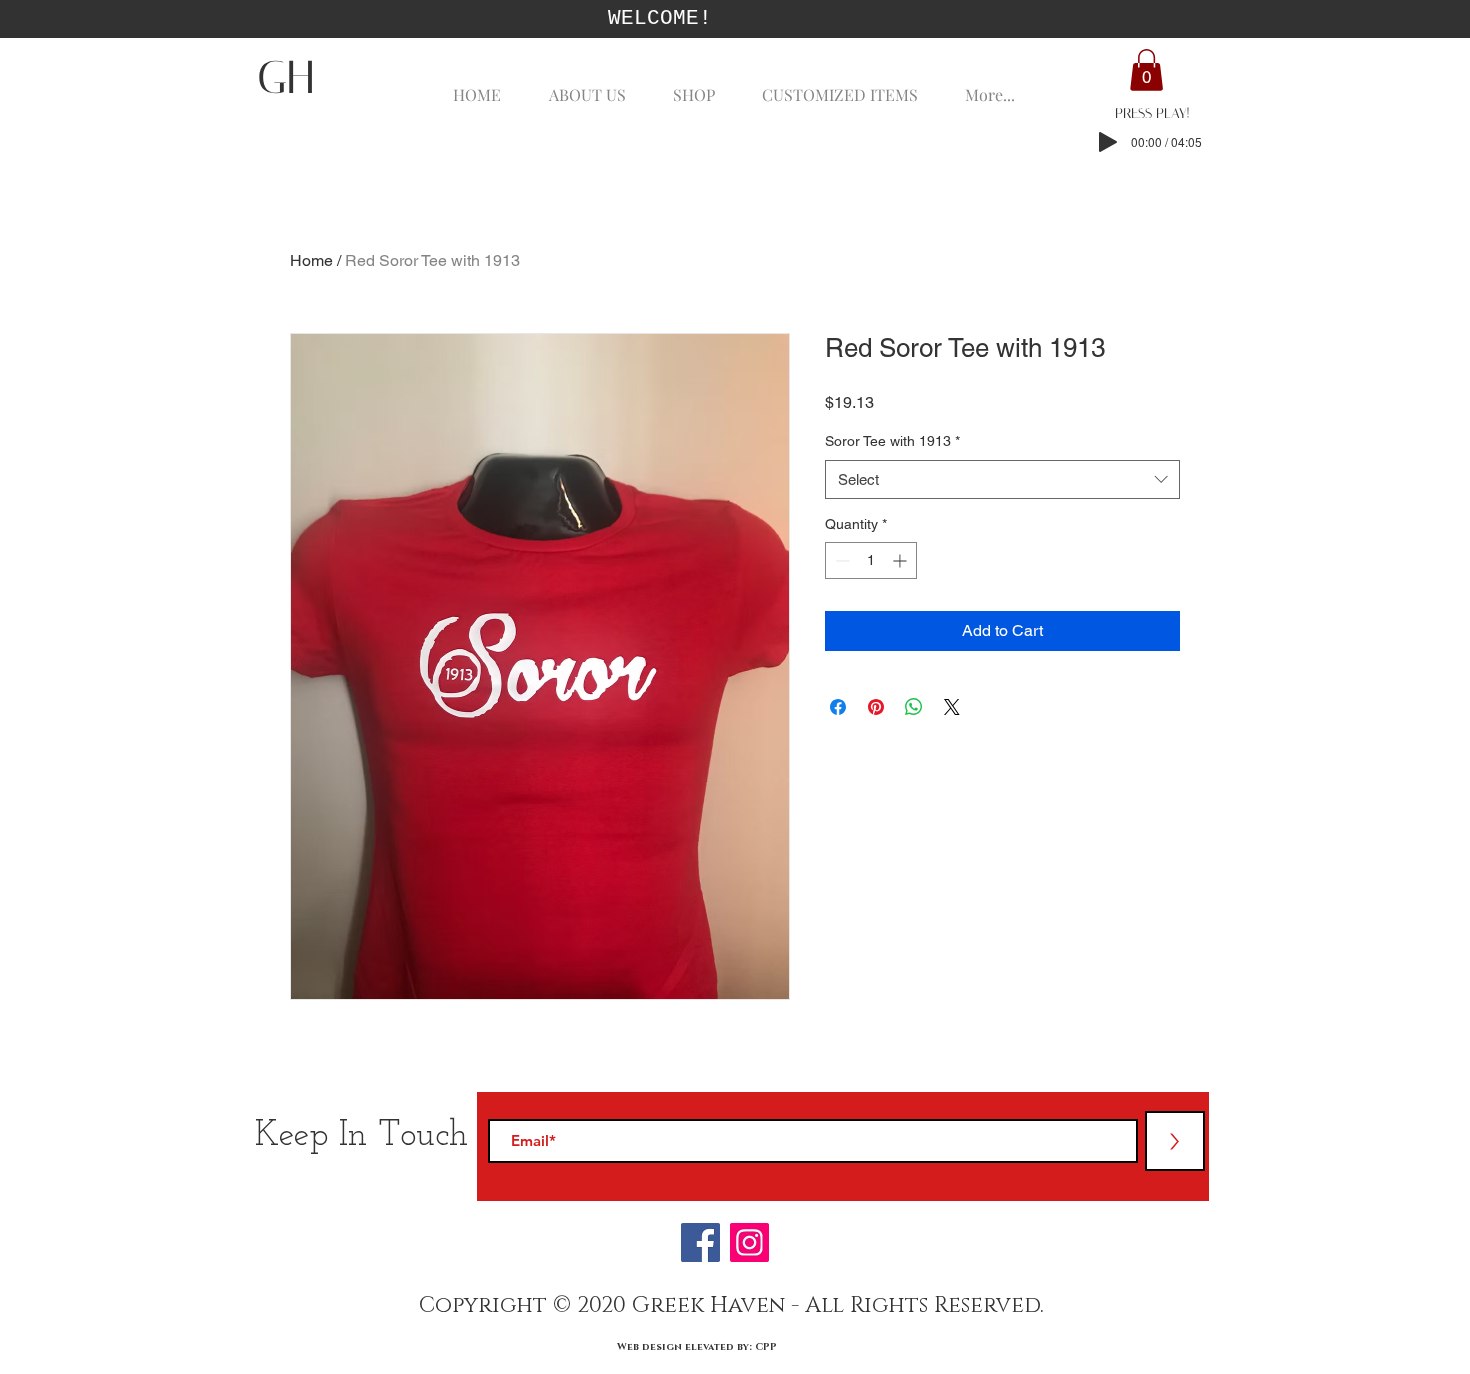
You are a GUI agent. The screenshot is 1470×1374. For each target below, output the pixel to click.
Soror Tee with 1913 (892, 441)
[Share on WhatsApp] (914, 707)
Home (311, 260)
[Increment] (901, 560)
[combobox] (1002, 479)
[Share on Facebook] (838, 707)
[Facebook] (700, 1242)
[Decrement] (840, 560)
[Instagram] (749, 1242)
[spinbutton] (871, 560)
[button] (1146, 70)
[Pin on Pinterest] (876, 707)
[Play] (1108, 142)
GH (285, 77)
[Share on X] (952, 707)
